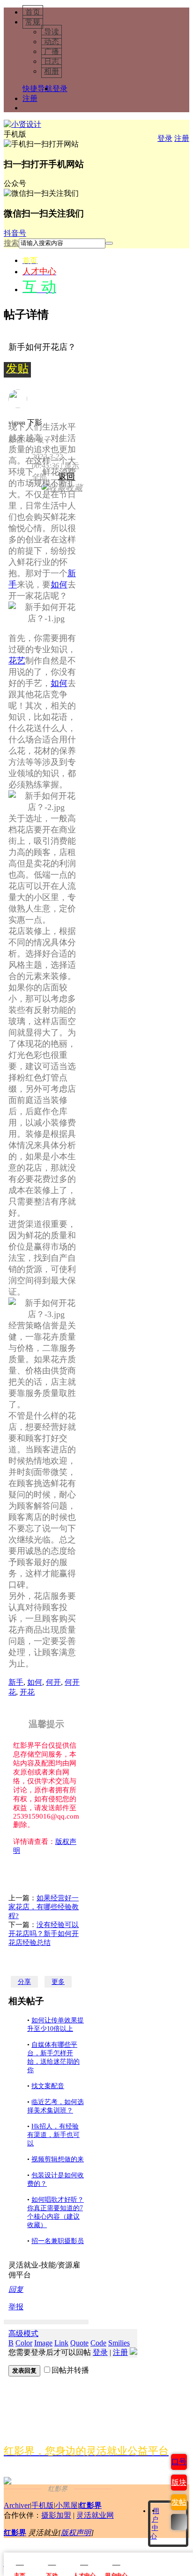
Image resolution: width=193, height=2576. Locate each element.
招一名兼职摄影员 (58, 2241)
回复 (16, 2289)
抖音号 (15, 233)
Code (98, 2343)
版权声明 (76, 2533)
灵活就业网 (95, 2515)
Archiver (17, 2505)
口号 (179, 2462)
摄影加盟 (56, 2515)
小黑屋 (67, 2505)
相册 (52, 71)
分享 (24, 1982)
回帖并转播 (70, 2370)
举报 (16, 2307)
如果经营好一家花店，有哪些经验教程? (44, 1907)
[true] (109, 243)
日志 (52, 61)
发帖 (179, 2502)
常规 (33, 22)
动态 (52, 42)
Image (43, 2343)
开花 (27, 1692)
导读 (52, 32)
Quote (79, 2343)
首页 (33, 12)
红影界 (90, 2505)
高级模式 (23, 2333)
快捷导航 (37, 89)
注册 (30, 98)
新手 (16, 1682)
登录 (60, 89)
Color (24, 2343)
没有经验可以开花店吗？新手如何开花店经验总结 (44, 1934)
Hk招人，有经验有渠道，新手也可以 (53, 2135)
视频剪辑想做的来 (58, 2159)
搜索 (11, 243)
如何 (59, 585)
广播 (52, 51)
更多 (58, 1982)
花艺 (17, 661)
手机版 (43, 2505)
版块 (179, 2482)
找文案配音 (48, 2086)
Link (61, 2343)
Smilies (119, 2343)
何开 (53, 1682)
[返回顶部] (179, 2522)
